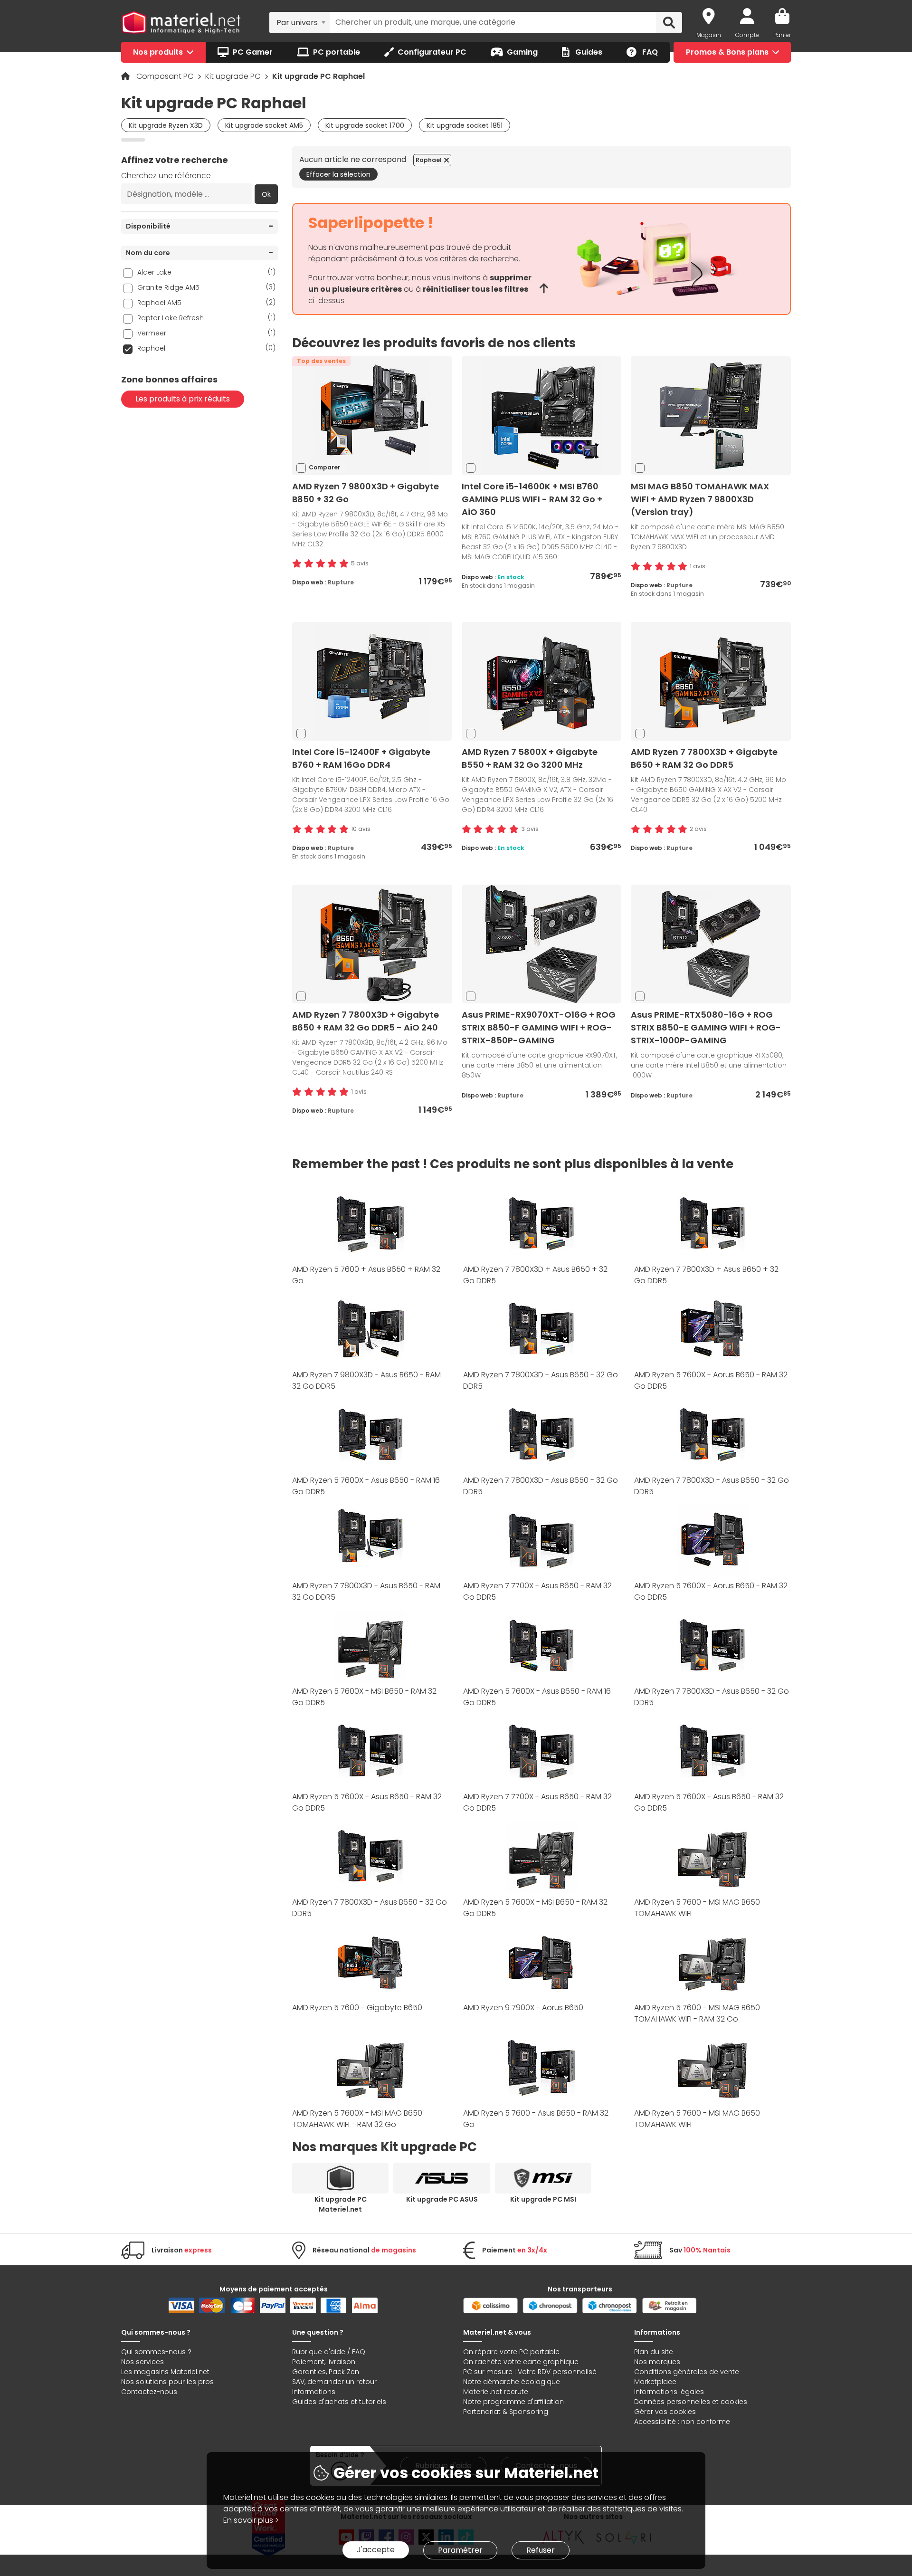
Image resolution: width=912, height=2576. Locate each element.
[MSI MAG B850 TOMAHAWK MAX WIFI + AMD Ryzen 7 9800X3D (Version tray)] (711, 415)
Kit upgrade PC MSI (543, 2199)
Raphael (206, 348)
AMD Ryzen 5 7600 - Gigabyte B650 (357, 2008)
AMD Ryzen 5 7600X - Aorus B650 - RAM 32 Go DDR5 (711, 1380)
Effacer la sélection (338, 174)
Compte (747, 35)
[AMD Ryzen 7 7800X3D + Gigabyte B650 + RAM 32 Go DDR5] (711, 681)
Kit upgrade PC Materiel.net (341, 2204)
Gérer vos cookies (665, 2412)
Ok (266, 194)
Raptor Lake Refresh (206, 318)
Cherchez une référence (166, 176)
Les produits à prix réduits (183, 399)
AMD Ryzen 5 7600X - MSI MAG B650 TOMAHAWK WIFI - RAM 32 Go (357, 2119)
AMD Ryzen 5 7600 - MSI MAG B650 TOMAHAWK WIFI (697, 1908)
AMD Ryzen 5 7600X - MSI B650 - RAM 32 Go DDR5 (364, 1697)
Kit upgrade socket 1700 (365, 125)
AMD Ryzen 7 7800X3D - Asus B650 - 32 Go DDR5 (541, 1380)
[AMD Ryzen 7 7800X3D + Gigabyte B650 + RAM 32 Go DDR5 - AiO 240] (372, 943)
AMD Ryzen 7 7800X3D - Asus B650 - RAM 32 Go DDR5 (366, 1591)
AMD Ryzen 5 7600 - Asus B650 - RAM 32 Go (536, 2119)
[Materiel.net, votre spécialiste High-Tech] (181, 23)
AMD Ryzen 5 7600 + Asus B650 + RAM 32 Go (366, 1275)
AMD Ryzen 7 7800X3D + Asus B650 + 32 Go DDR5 (535, 1275)
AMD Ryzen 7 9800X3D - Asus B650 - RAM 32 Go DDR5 (366, 1380)
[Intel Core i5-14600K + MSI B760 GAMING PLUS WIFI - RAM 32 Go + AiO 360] (541, 415)
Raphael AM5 (206, 302)
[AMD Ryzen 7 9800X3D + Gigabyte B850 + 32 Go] (372, 415)
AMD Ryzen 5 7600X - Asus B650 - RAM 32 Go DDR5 (367, 1802)
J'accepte (376, 2550)
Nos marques (657, 2362)
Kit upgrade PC (234, 76)
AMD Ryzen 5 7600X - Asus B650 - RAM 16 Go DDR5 (366, 1486)
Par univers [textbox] (297, 23)
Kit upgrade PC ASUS (442, 2199)
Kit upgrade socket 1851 (465, 125)
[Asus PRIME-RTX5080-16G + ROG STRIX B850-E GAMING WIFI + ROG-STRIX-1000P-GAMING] (711, 943)
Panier (782, 35)
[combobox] (299, 22)
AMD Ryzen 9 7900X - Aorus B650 (523, 2008)
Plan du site (654, 2352)
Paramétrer (460, 2550)
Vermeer (206, 333)
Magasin (709, 35)
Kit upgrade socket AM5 (264, 125)
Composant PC (166, 76)
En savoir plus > (251, 2520)
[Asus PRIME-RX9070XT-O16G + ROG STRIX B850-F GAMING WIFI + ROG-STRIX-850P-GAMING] (541, 943)
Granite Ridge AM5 (206, 287)
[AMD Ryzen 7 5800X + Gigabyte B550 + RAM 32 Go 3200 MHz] (541, 681)
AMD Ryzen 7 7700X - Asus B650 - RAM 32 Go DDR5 (537, 1591)
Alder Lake (206, 272)
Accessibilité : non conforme (682, 2422)
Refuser (541, 2550)
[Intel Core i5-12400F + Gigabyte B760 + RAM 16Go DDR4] (372, 681)
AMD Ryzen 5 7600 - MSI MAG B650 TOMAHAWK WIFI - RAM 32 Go (697, 2013)
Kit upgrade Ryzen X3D (166, 125)
